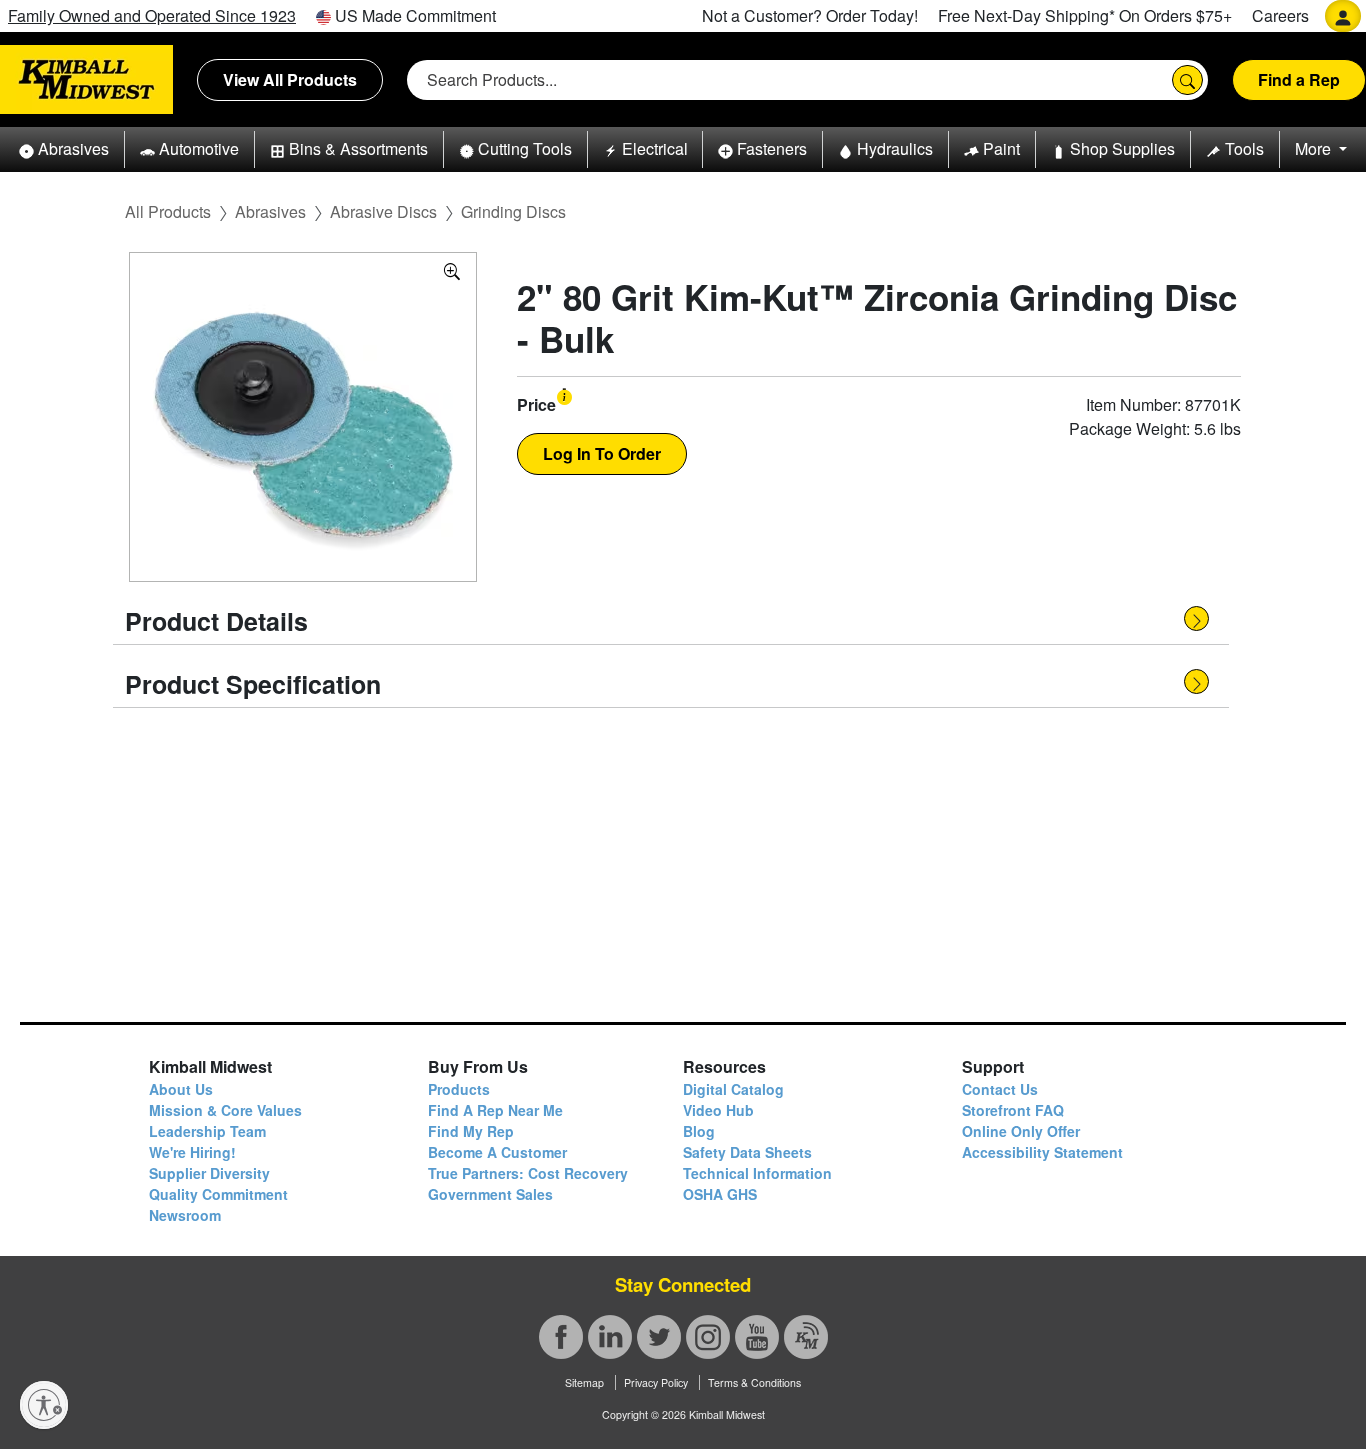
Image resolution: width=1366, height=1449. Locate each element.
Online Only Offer (1021, 1131)
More (1315, 148)
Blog (699, 1131)
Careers (1280, 15)
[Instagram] (708, 1337)
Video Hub (718, 1110)
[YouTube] (757, 1337)
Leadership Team (207, 1131)
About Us (181, 1089)
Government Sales (490, 1194)
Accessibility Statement (1042, 1152)
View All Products (290, 79)
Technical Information (757, 1173)
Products (459, 1089)
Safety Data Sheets (747, 1152)
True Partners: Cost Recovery (528, 1173)
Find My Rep (471, 1131)
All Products (168, 211)
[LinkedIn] (610, 1337)
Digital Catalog (733, 1089)
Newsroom (185, 1215)
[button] (64, 149)
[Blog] (806, 1337)
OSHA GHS (720, 1194)
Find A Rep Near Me (495, 1110)
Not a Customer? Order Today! (810, 15)
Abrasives (270, 211)
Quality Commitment (218, 1194)
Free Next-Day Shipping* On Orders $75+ (1085, 15)
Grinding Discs (513, 211)
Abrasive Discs (383, 211)
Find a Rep (1299, 79)
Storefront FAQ (1013, 1110)
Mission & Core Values (225, 1110)
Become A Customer (497, 1152)
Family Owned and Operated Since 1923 (152, 15)
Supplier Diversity (209, 1173)
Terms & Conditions (754, 1382)
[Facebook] (561, 1337)
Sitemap (584, 1382)
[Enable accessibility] (44, 1405)
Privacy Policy (656, 1382)
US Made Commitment (413, 15)
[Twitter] (659, 1337)
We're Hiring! (192, 1152)
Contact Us (1000, 1089)
